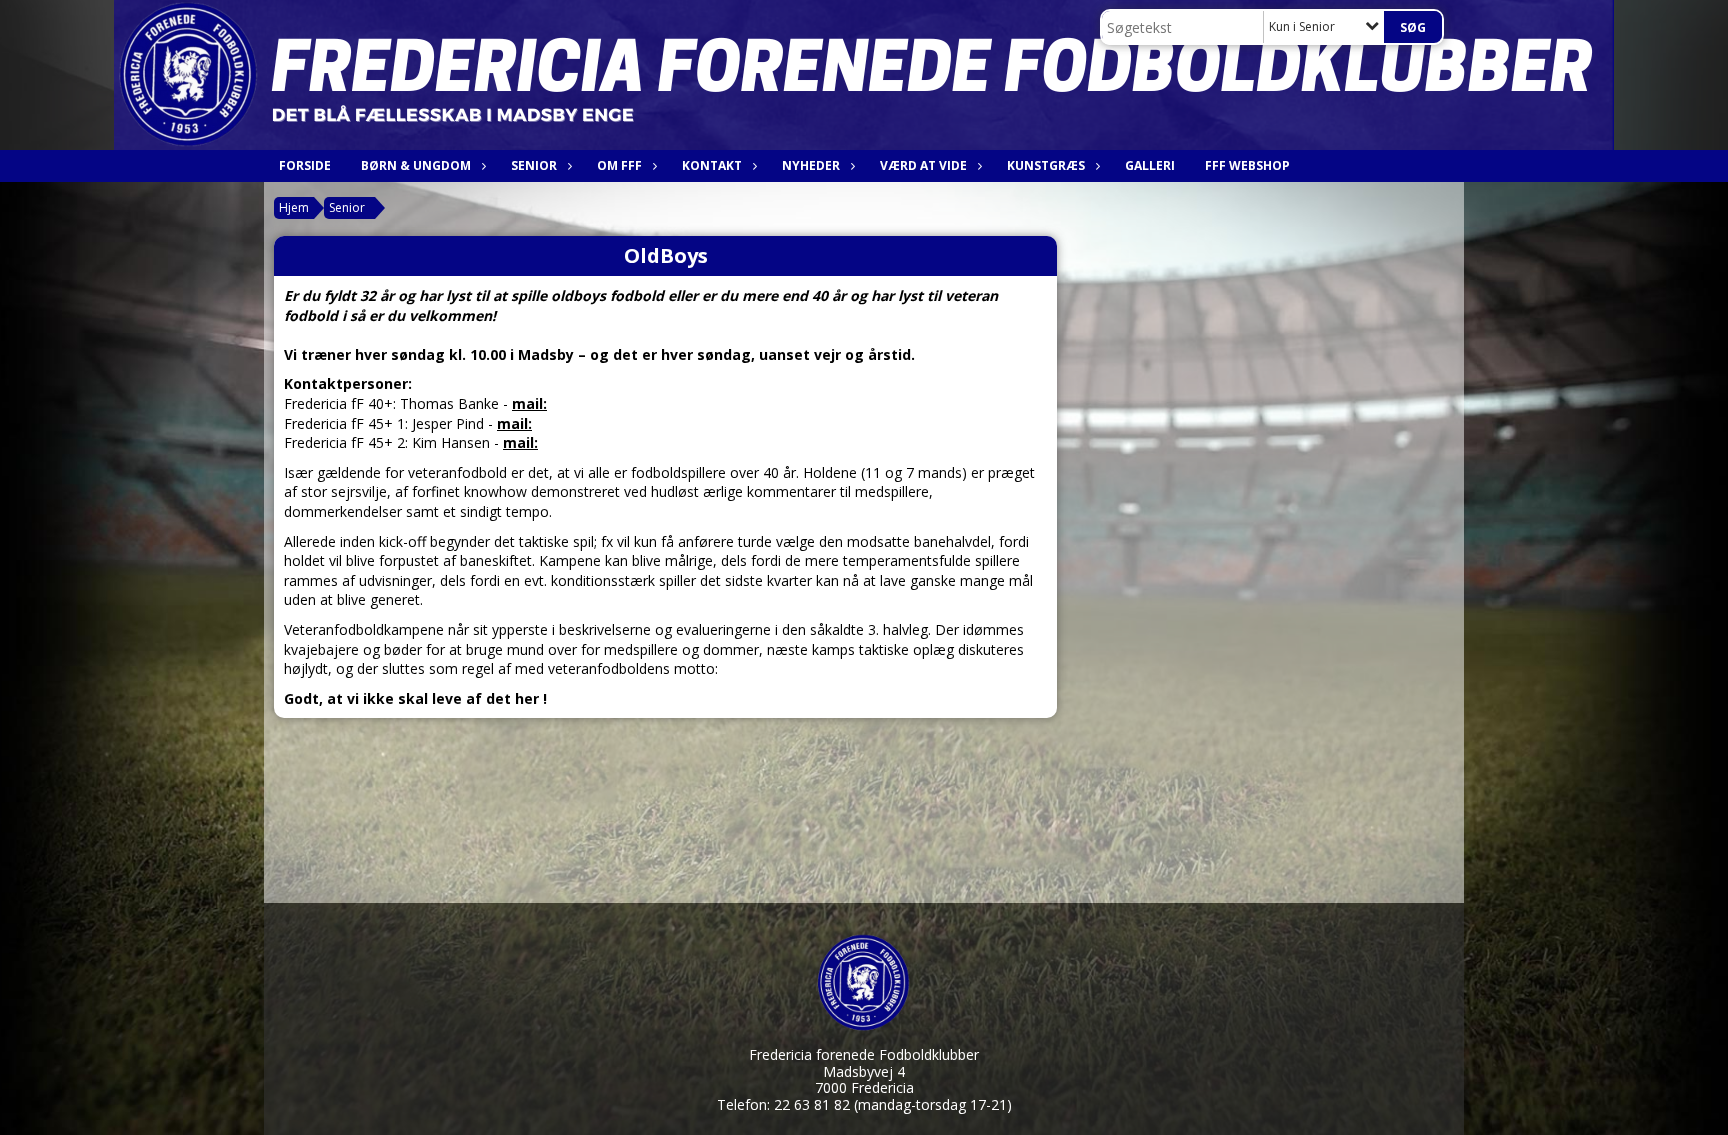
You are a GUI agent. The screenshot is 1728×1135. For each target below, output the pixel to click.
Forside (305, 165)
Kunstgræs (1046, 165)
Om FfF (619, 165)
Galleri (1150, 165)
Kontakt (712, 165)
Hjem (294, 207)
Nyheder (811, 165)
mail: (529, 403)
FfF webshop (1247, 165)
